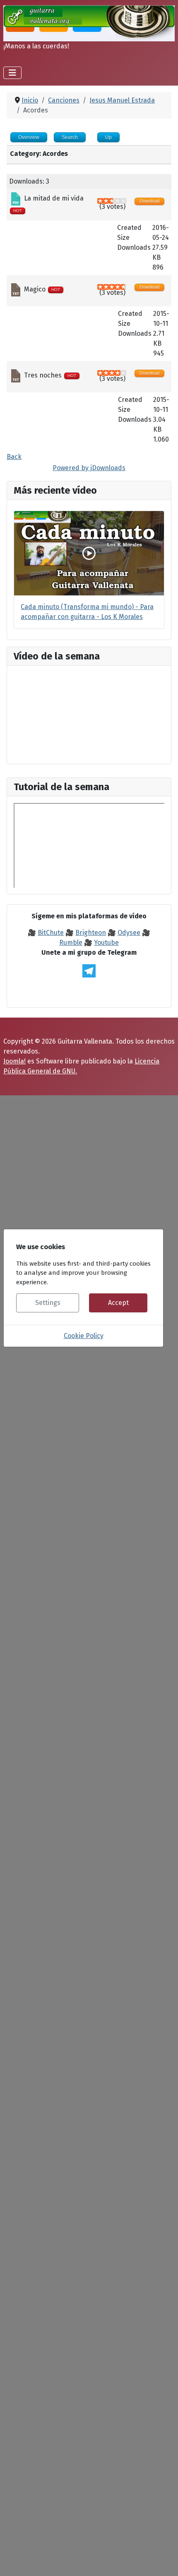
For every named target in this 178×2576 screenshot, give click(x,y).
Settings (48, 1303)
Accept (118, 1303)
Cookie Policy (84, 1336)
